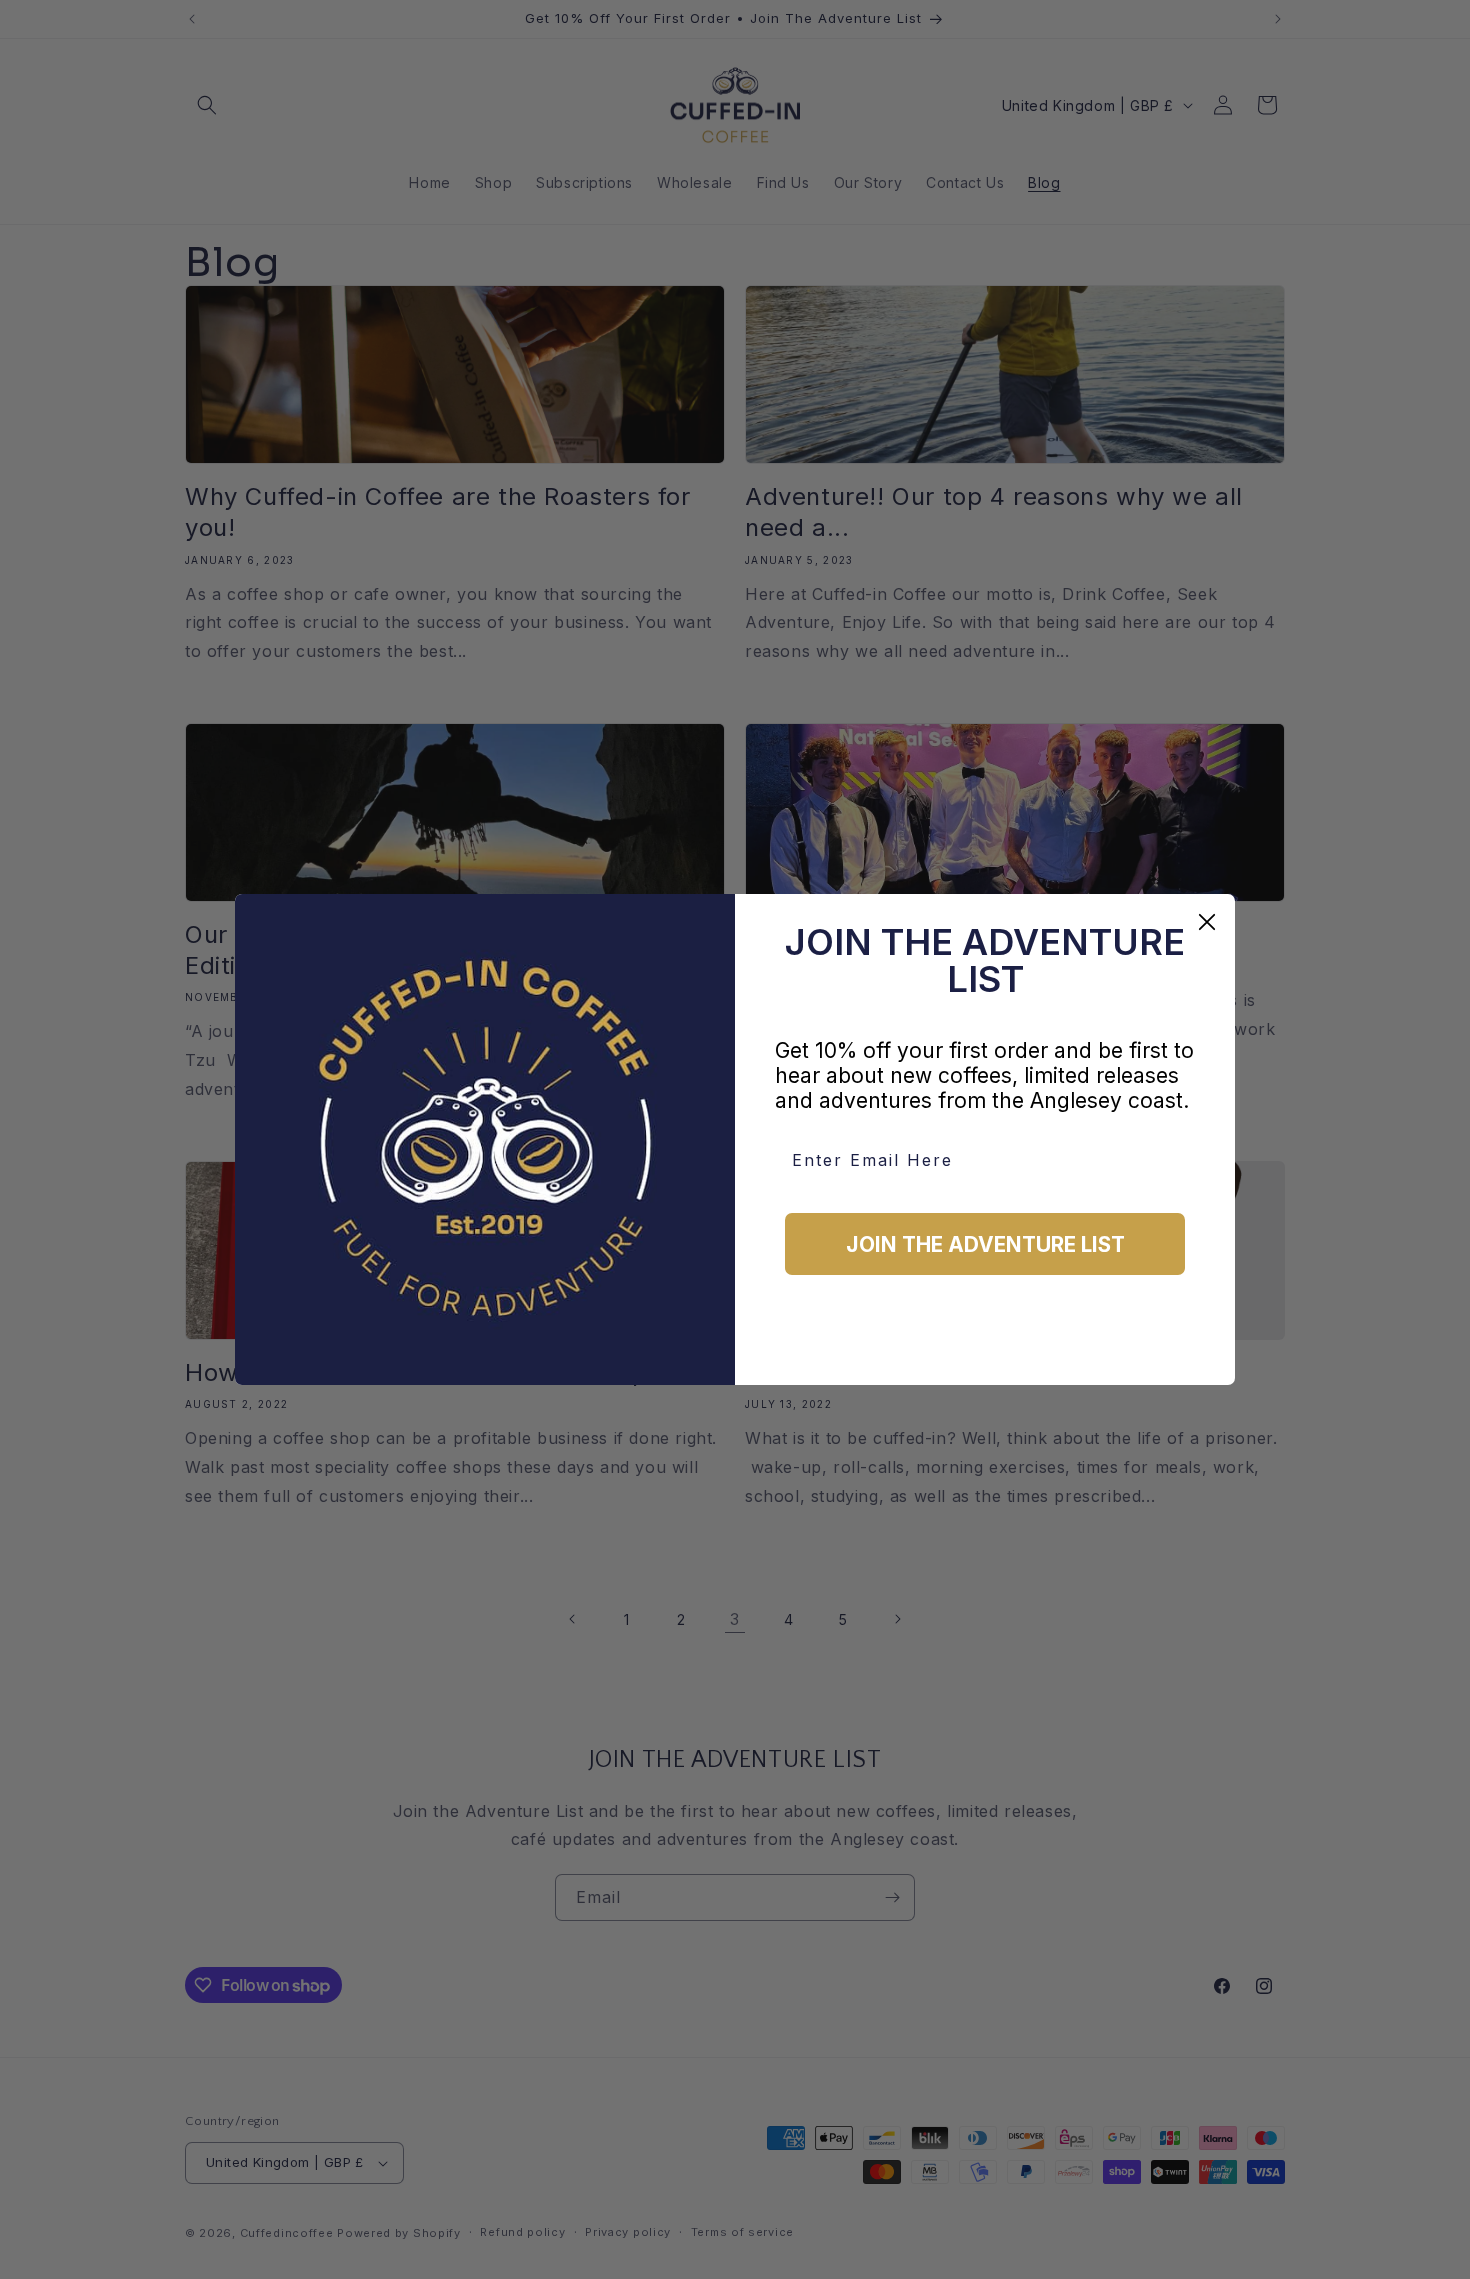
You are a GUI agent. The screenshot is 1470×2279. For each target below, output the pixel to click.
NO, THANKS (985, 1337)
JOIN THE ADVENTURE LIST (985, 1244)
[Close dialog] (1207, 922)
